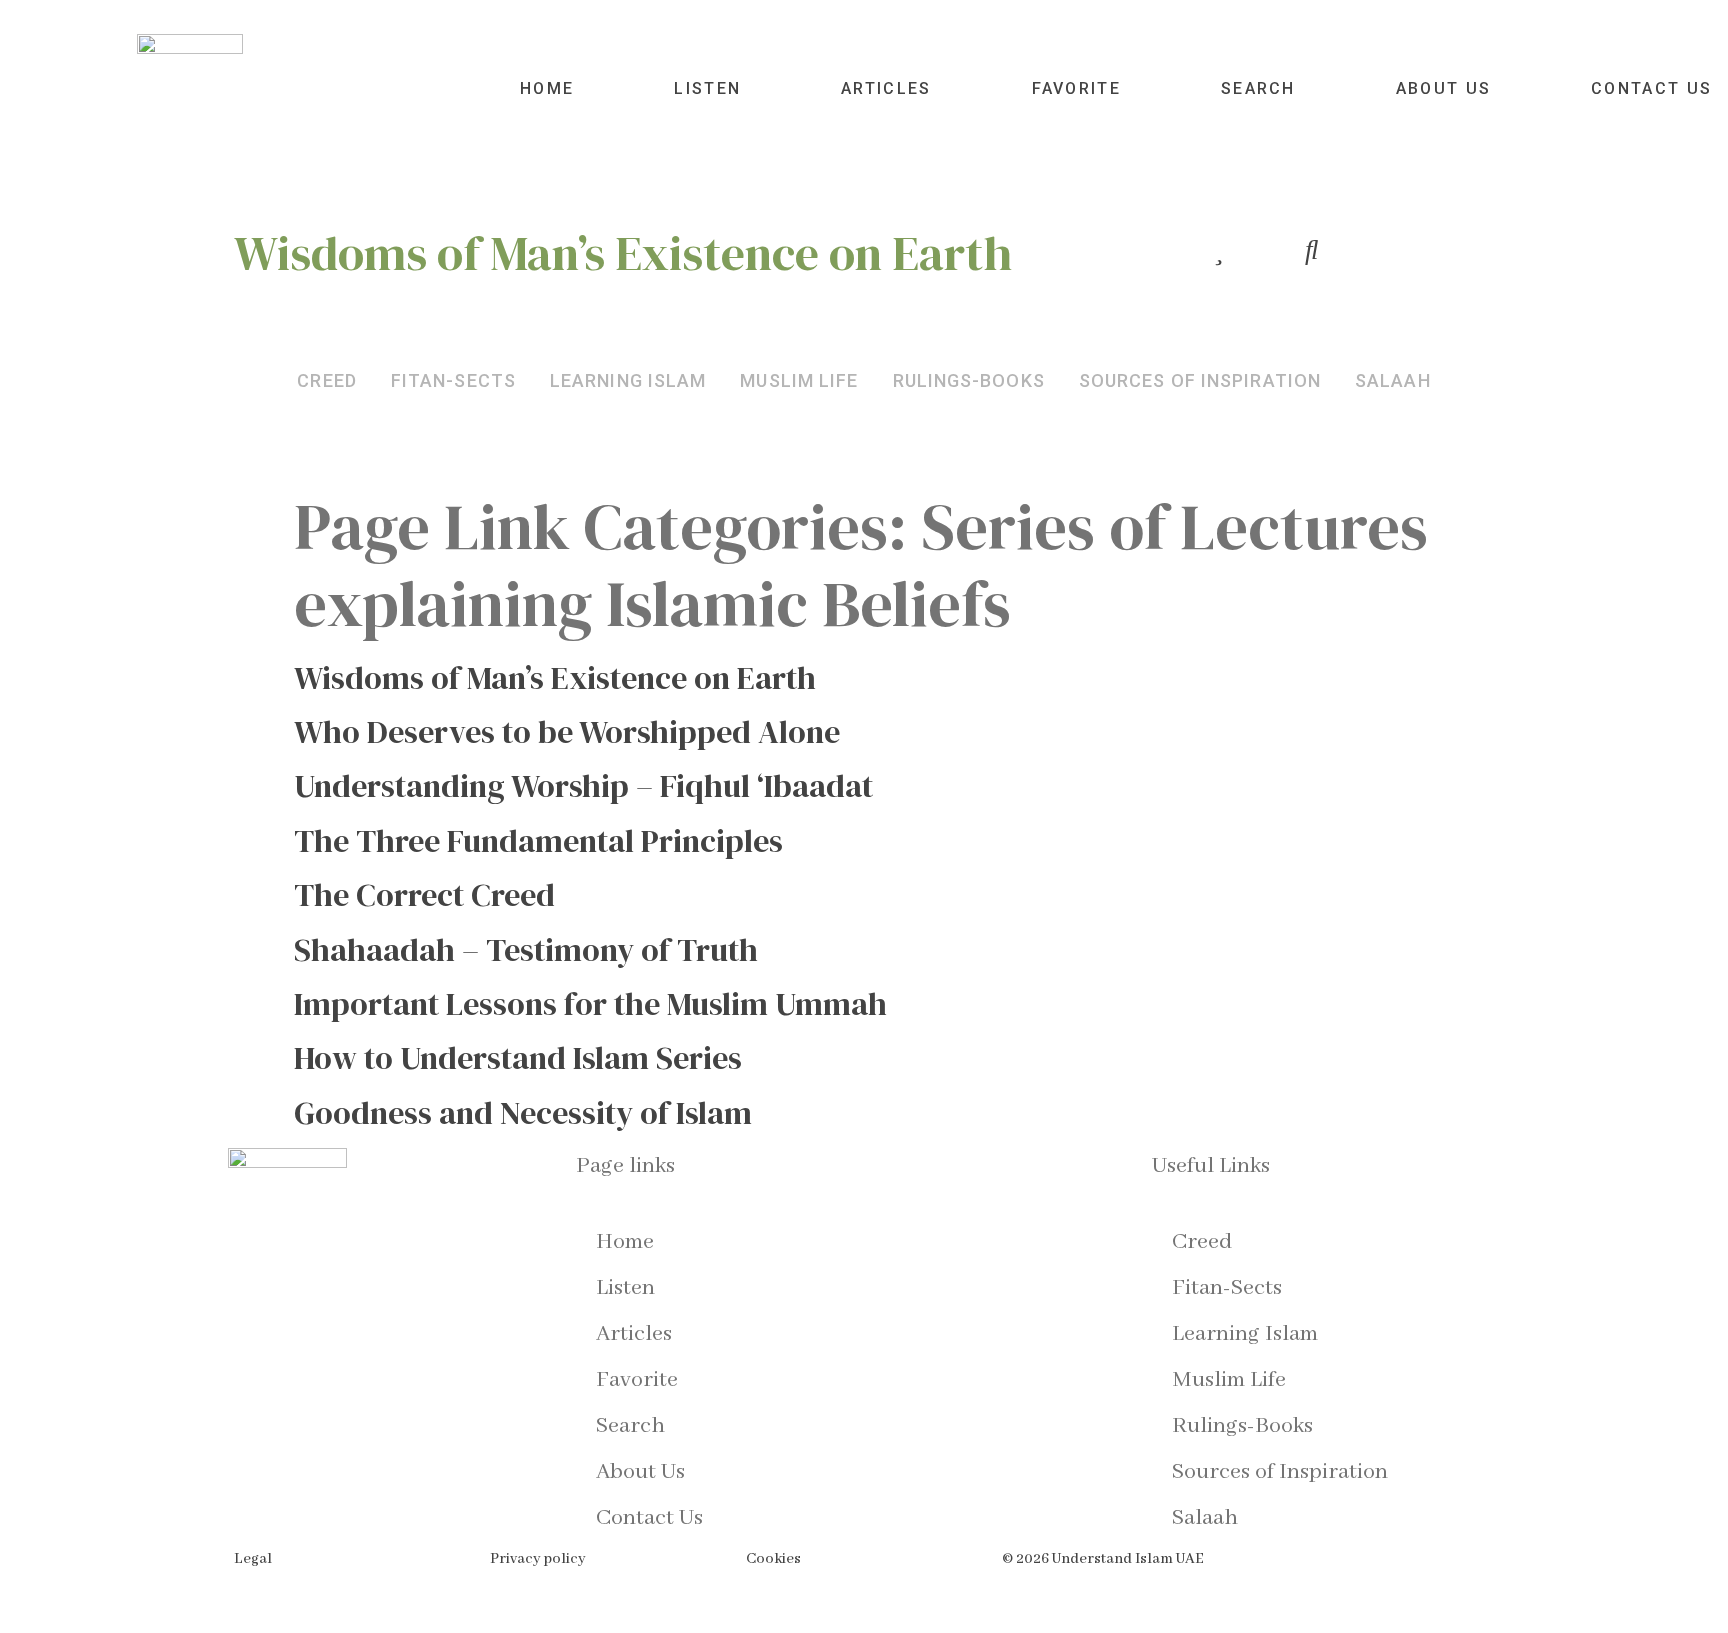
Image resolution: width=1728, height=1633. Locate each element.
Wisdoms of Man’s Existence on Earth (555, 678)
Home (547, 88)
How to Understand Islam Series (518, 1058)
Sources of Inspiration (1280, 1472)
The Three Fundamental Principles (538, 841)
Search (1258, 88)
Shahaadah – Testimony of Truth (526, 950)
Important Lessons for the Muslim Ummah (590, 1004)
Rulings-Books (1242, 1426)
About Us (1443, 88)
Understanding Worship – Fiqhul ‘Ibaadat (583, 786)
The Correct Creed (424, 895)
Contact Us (1651, 88)
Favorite (1076, 88)
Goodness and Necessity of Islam (523, 1113)
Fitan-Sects (1227, 1288)
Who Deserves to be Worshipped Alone (567, 732)
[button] (327, 380)
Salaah (1205, 1518)
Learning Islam (1245, 1334)
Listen (707, 88)
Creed (1202, 1242)
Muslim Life (1229, 1380)
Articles (886, 88)
